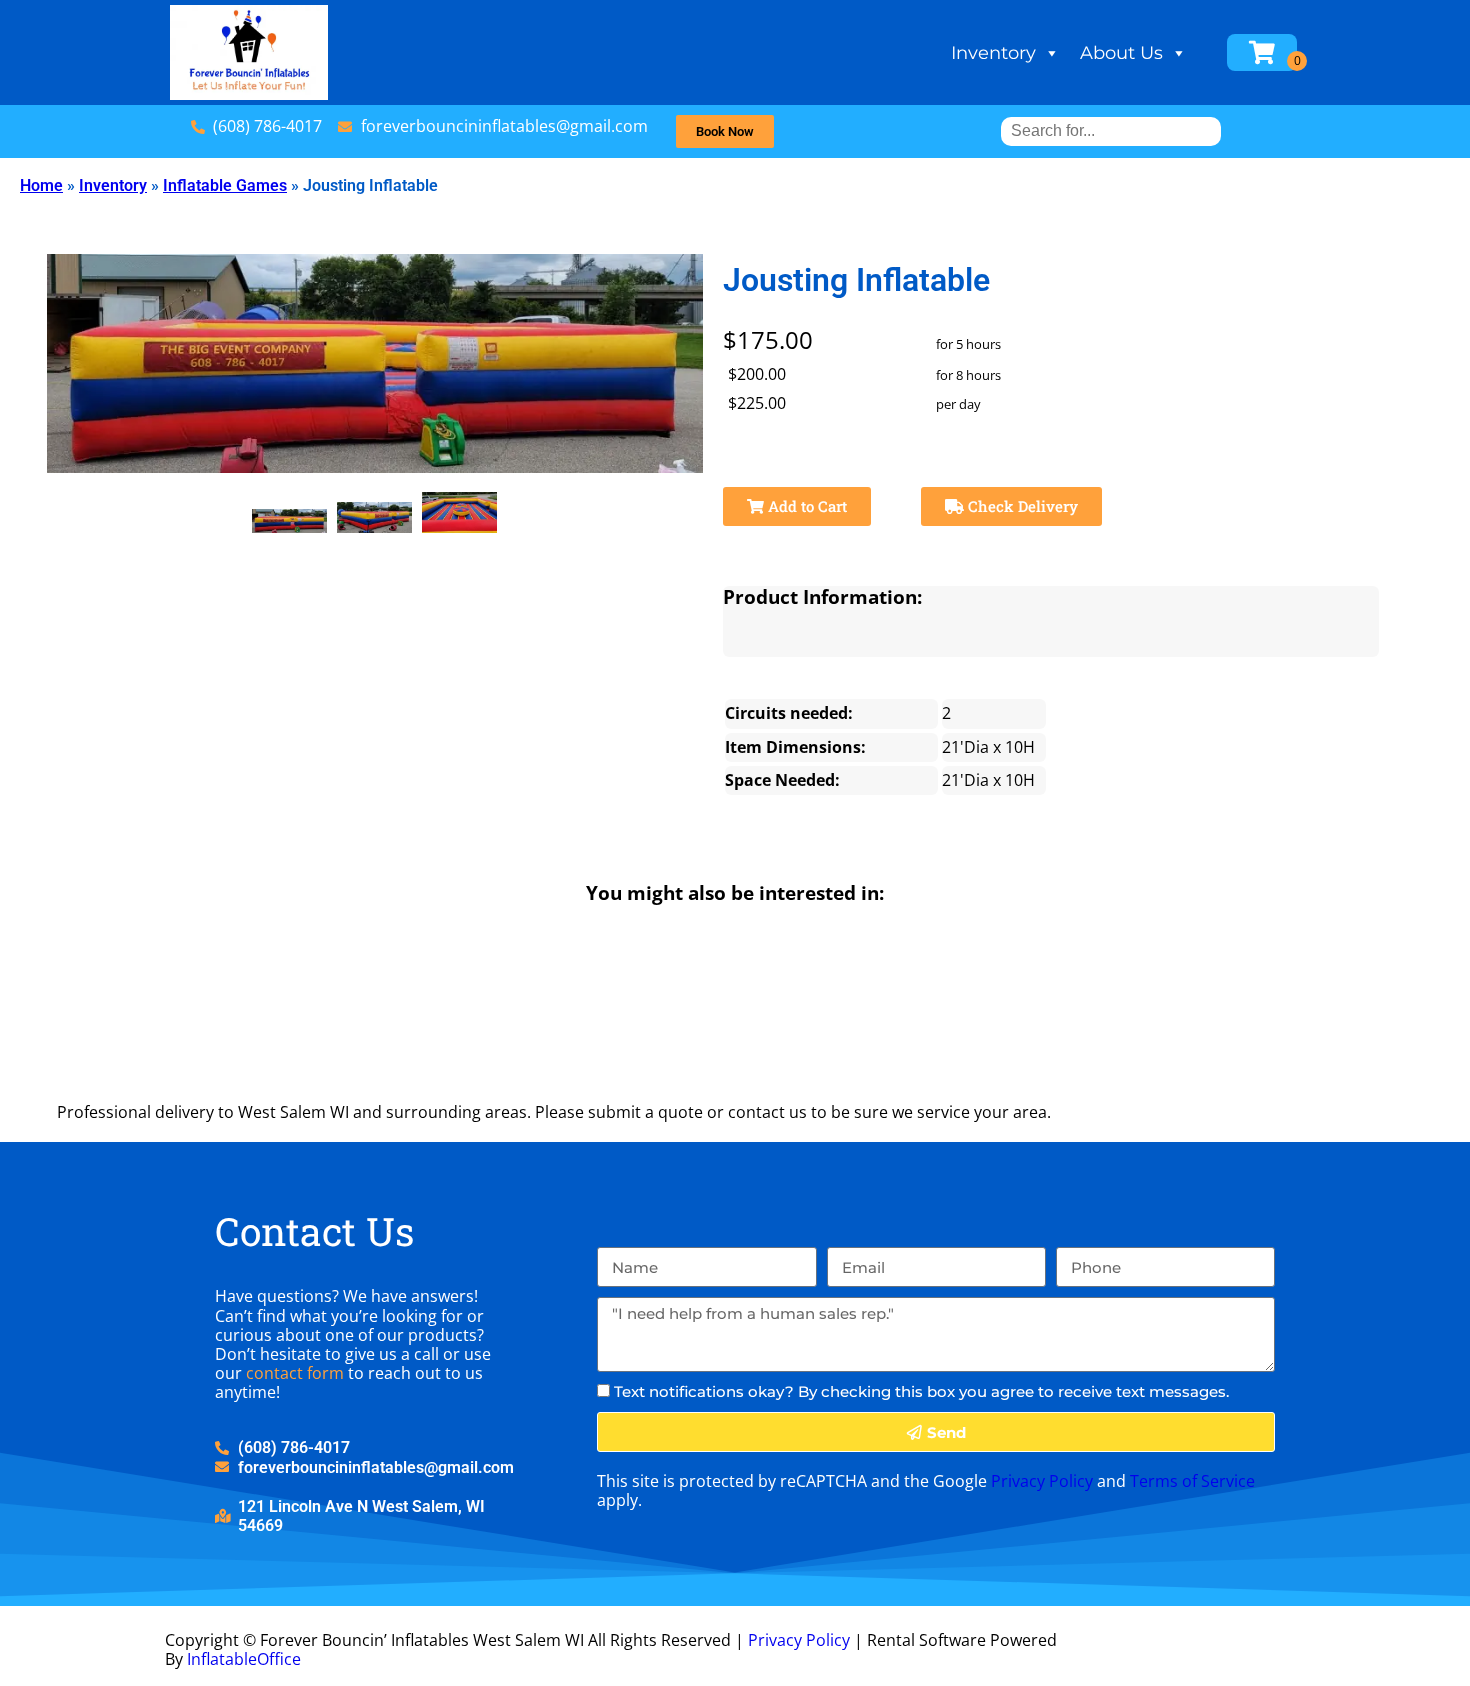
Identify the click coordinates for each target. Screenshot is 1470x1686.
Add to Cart (805, 506)
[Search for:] (1111, 130)
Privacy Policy (1042, 1481)
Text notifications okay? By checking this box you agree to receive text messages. (921, 1391)
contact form (295, 1373)
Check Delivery (1021, 506)
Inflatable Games (225, 185)
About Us (1121, 53)
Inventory (993, 53)
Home (41, 185)
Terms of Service (1192, 1481)
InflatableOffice (244, 1659)
